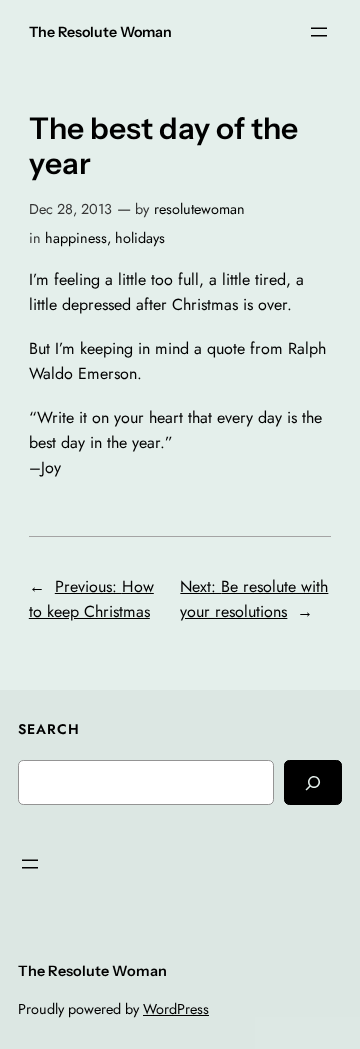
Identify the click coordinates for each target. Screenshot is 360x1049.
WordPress (176, 1009)
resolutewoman (199, 209)
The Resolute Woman (100, 32)
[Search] (313, 782)
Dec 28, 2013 (70, 209)
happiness (76, 238)
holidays (140, 238)
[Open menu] (319, 32)
